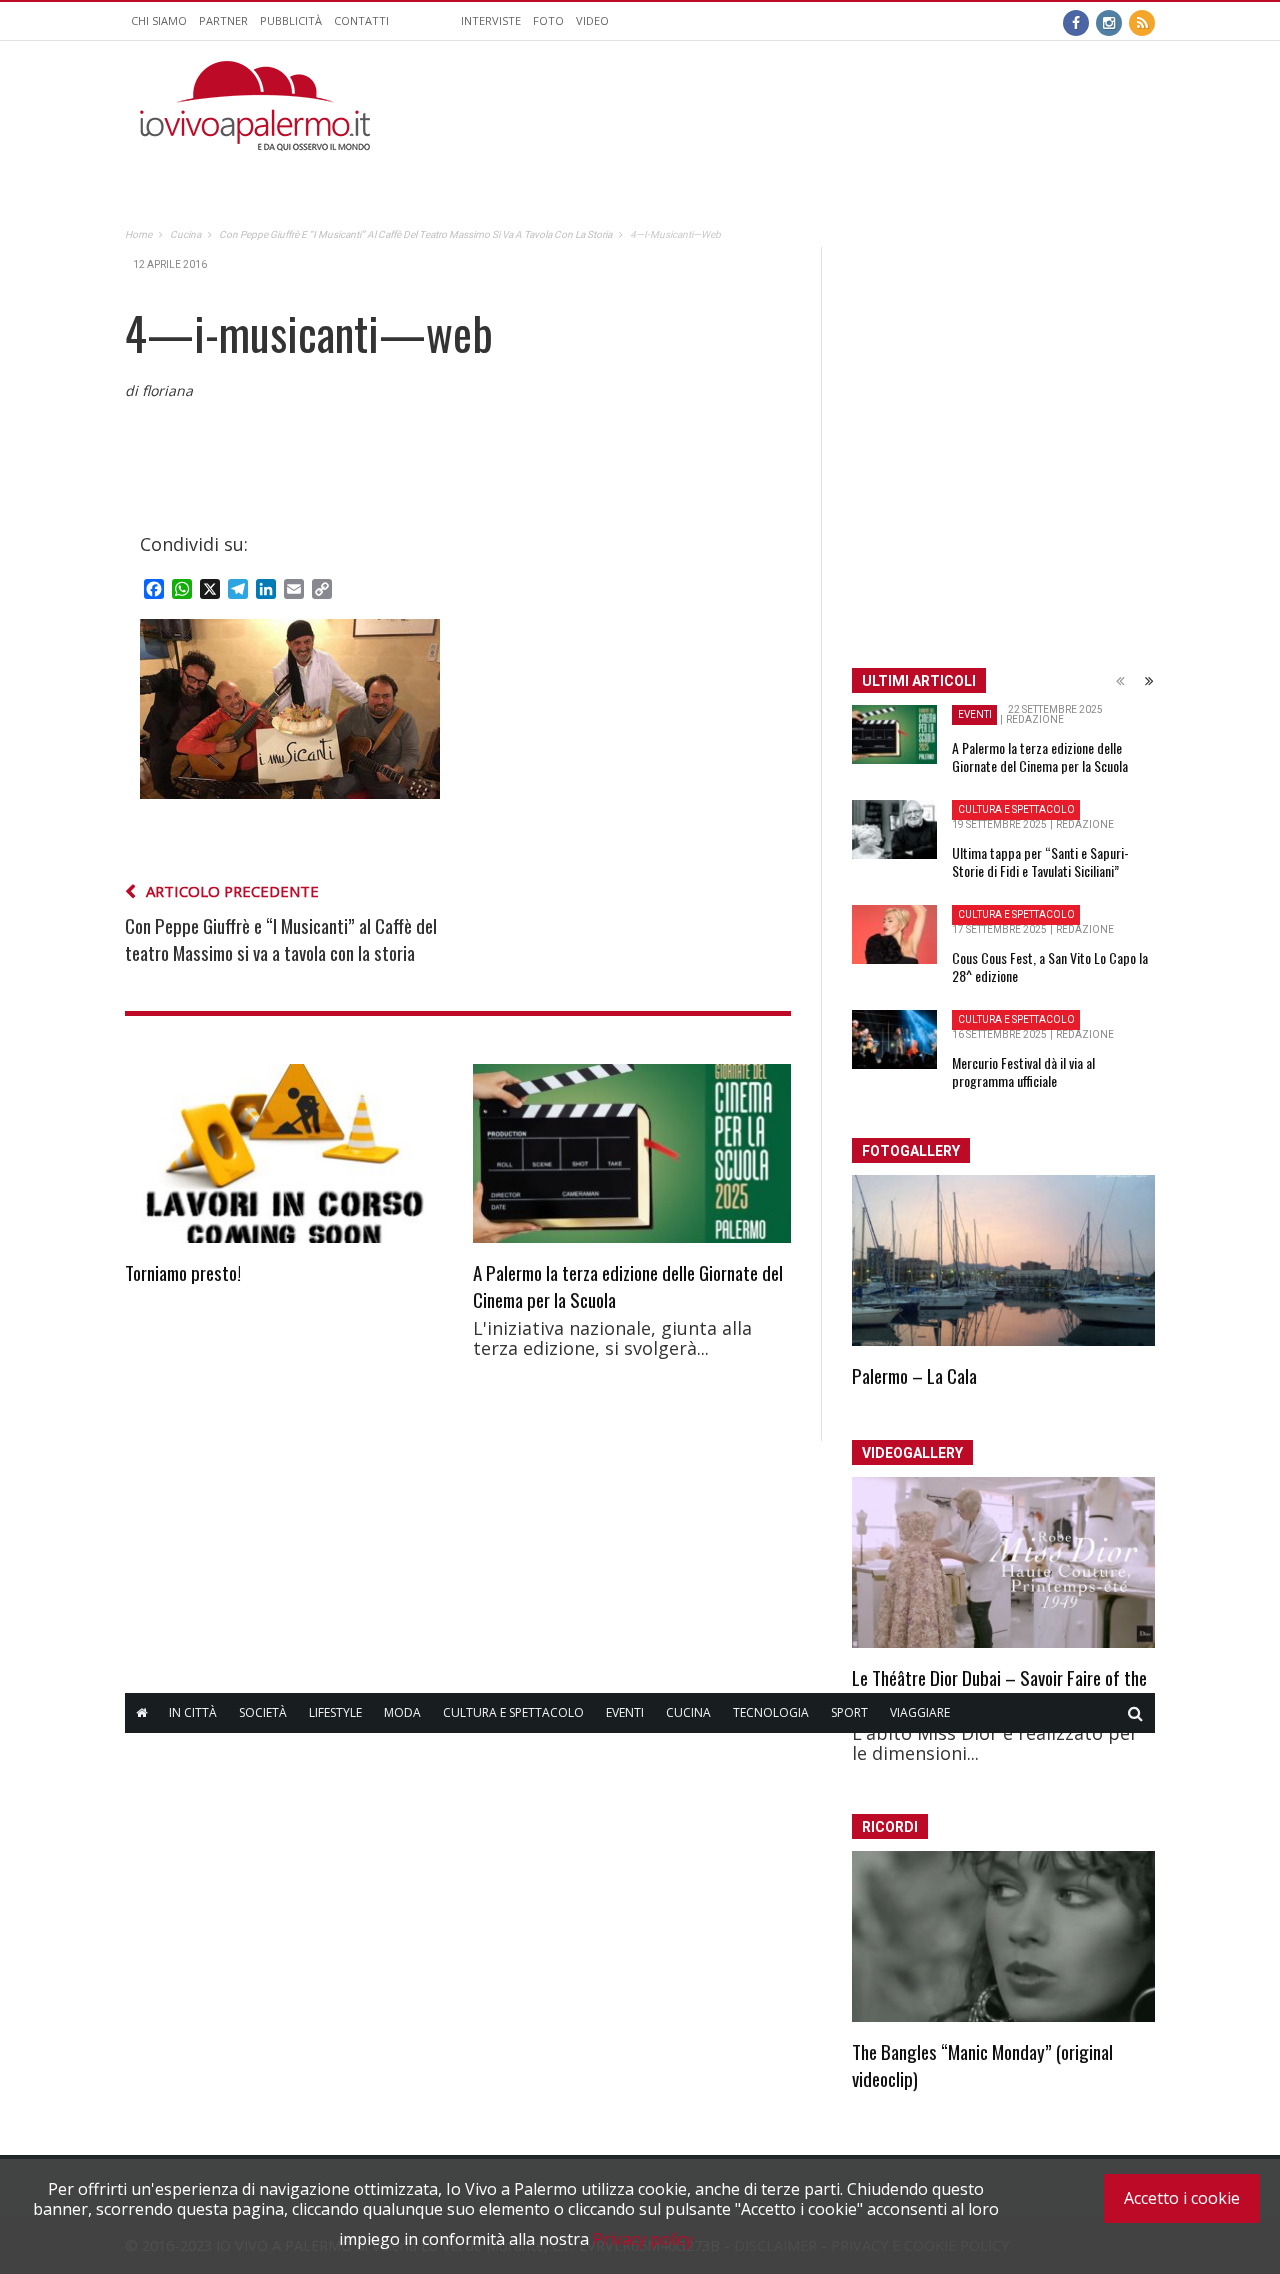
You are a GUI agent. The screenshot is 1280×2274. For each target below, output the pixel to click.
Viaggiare (920, 1712)
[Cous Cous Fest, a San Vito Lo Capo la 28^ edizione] (894, 935)
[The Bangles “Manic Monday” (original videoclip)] (1003, 1936)
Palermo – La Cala (914, 1375)
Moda (402, 1712)
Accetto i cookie (1182, 2198)
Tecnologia (771, 1712)
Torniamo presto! (183, 1272)
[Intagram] (1109, 21)
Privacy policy (643, 2239)
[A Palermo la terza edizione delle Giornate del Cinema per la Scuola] (632, 1153)
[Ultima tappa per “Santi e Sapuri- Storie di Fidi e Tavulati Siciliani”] (894, 830)
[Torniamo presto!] (284, 1153)
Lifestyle (335, 1712)
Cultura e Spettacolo (513, 1712)
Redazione (1035, 719)
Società (263, 1712)
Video (592, 20)
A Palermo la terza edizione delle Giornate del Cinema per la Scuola (628, 1285)
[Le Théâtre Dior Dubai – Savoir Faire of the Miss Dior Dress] (1003, 1562)
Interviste (491, 20)
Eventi (625, 1712)
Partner (223, 20)
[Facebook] (1076, 21)
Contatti (361, 20)
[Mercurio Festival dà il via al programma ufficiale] (894, 1040)
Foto (548, 20)
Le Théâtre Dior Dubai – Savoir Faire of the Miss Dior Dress (999, 1690)
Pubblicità (291, 20)
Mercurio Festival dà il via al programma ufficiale (1023, 1071)
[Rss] (1142, 21)
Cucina (688, 1712)
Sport (849, 1712)
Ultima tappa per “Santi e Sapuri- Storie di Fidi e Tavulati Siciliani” (1040, 861)
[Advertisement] (791, 106)
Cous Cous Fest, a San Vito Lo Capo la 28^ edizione (1050, 966)
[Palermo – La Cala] (1003, 1260)
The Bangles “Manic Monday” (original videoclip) (982, 2064)
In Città (193, 1712)
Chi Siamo (159, 20)
